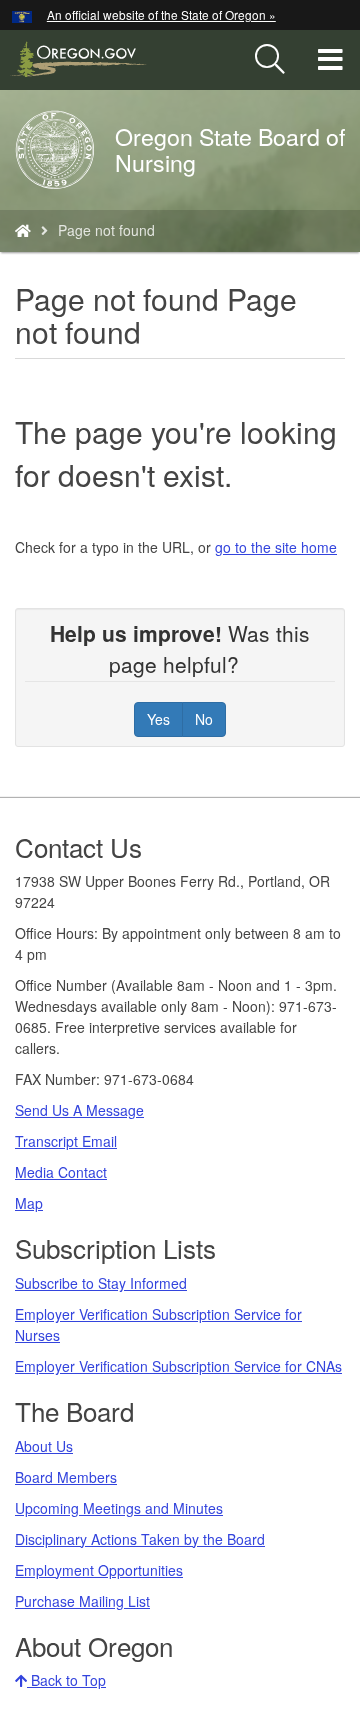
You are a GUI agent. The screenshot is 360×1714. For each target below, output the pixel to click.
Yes (158, 719)
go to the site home (276, 547)
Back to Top (66, 1680)
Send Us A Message (79, 1110)
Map (29, 1203)
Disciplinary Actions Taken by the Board (140, 1539)
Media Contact (61, 1172)
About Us (44, 1446)
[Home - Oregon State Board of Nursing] (23, 230)
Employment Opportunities (99, 1570)
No (204, 719)
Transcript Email (66, 1141)
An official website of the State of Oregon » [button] (161, 14)
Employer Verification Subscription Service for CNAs (178, 1366)
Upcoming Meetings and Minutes (119, 1508)
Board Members (66, 1477)
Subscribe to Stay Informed (101, 1283)
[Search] (270, 60)
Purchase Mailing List (82, 1601)
